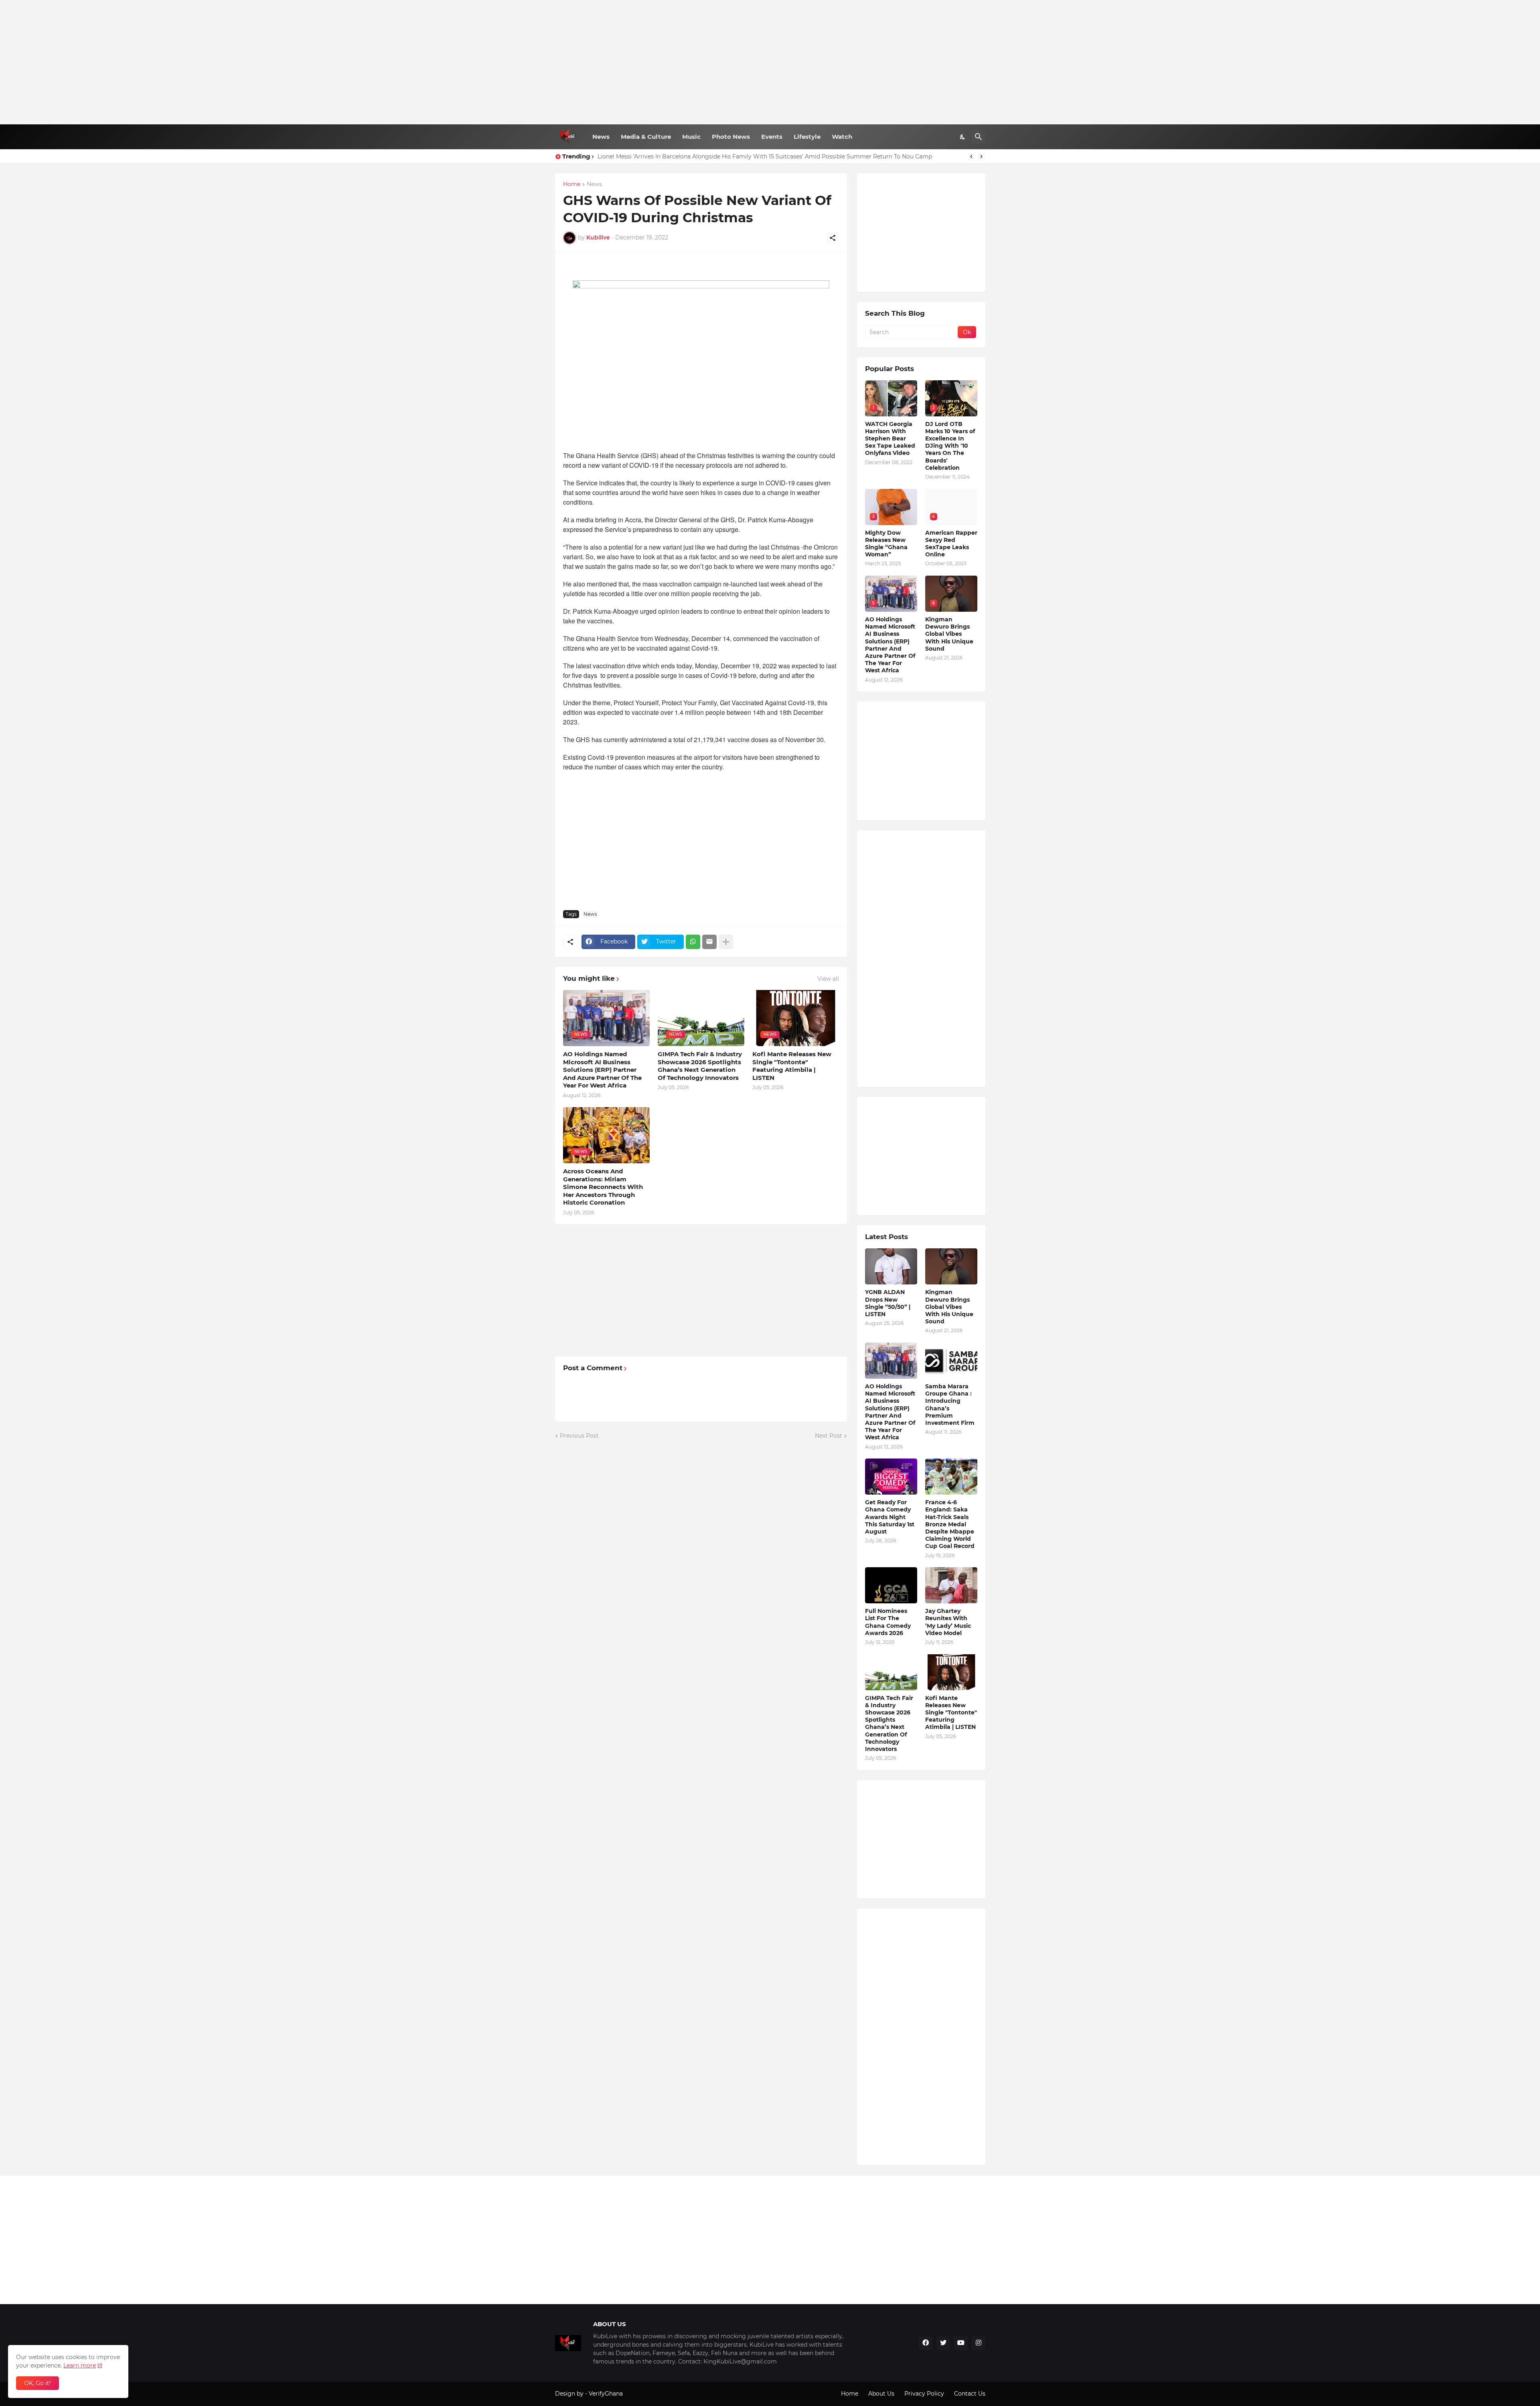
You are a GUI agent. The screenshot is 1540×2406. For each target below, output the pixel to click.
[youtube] (961, 2343)
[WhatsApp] (693, 942)
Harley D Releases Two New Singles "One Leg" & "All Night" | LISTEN (692, 156)
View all (828, 979)
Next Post (829, 1436)
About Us (881, 2394)
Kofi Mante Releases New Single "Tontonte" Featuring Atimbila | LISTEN (792, 1066)
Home (572, 185)
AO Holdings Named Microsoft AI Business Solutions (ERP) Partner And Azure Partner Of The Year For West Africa (602, 1070)
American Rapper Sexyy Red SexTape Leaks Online (951, 544)
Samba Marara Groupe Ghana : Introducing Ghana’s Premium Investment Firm (950, 1405)
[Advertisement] (770, 62)
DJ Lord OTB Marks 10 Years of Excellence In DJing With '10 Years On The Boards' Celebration (950, 446)
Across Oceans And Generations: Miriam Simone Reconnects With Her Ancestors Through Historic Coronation (603, 1187)
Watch (842, 137)
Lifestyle (807, 137)
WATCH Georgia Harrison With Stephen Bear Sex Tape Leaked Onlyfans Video (890, 439)
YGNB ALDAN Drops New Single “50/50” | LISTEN (888, 1303)
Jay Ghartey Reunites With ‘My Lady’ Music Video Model (948, 1622)
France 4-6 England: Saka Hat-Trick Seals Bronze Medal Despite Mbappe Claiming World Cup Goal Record (950, 1524)
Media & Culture (646, 137)
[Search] (979, 137)
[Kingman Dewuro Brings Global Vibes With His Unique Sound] (951, 1266)
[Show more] (726, 942)
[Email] (709, 942)
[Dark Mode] (963, 137)
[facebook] (926, 2343)
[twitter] (943, 2343)
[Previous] (971, 156)
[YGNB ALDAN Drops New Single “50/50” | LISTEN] (891, 1266)
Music (691, 137)
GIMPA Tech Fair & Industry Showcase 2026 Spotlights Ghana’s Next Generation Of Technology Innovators (700, 1066)
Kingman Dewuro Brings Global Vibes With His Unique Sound (949, 634)
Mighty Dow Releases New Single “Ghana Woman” (886, 544)
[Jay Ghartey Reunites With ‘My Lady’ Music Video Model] (951, 1585)
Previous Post (579, 1436)
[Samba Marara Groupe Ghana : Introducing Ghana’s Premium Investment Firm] (951, 1361)
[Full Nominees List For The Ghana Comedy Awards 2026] (891, 1585)
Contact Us (970, 2394)
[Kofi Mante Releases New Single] (951, 1672)
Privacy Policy (924, 2394)
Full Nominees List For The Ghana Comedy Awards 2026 (888, 1622)
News (601, 137)
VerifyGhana (606, 2394)
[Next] (981, 156)
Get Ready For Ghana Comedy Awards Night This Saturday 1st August (890, 1517)
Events (772, 137)
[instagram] (979, 2343)
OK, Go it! (37, 2383)
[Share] (833, 238)
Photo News (731, 137)
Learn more (80, 2365)
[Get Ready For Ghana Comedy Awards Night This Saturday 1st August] (891, 1477)
